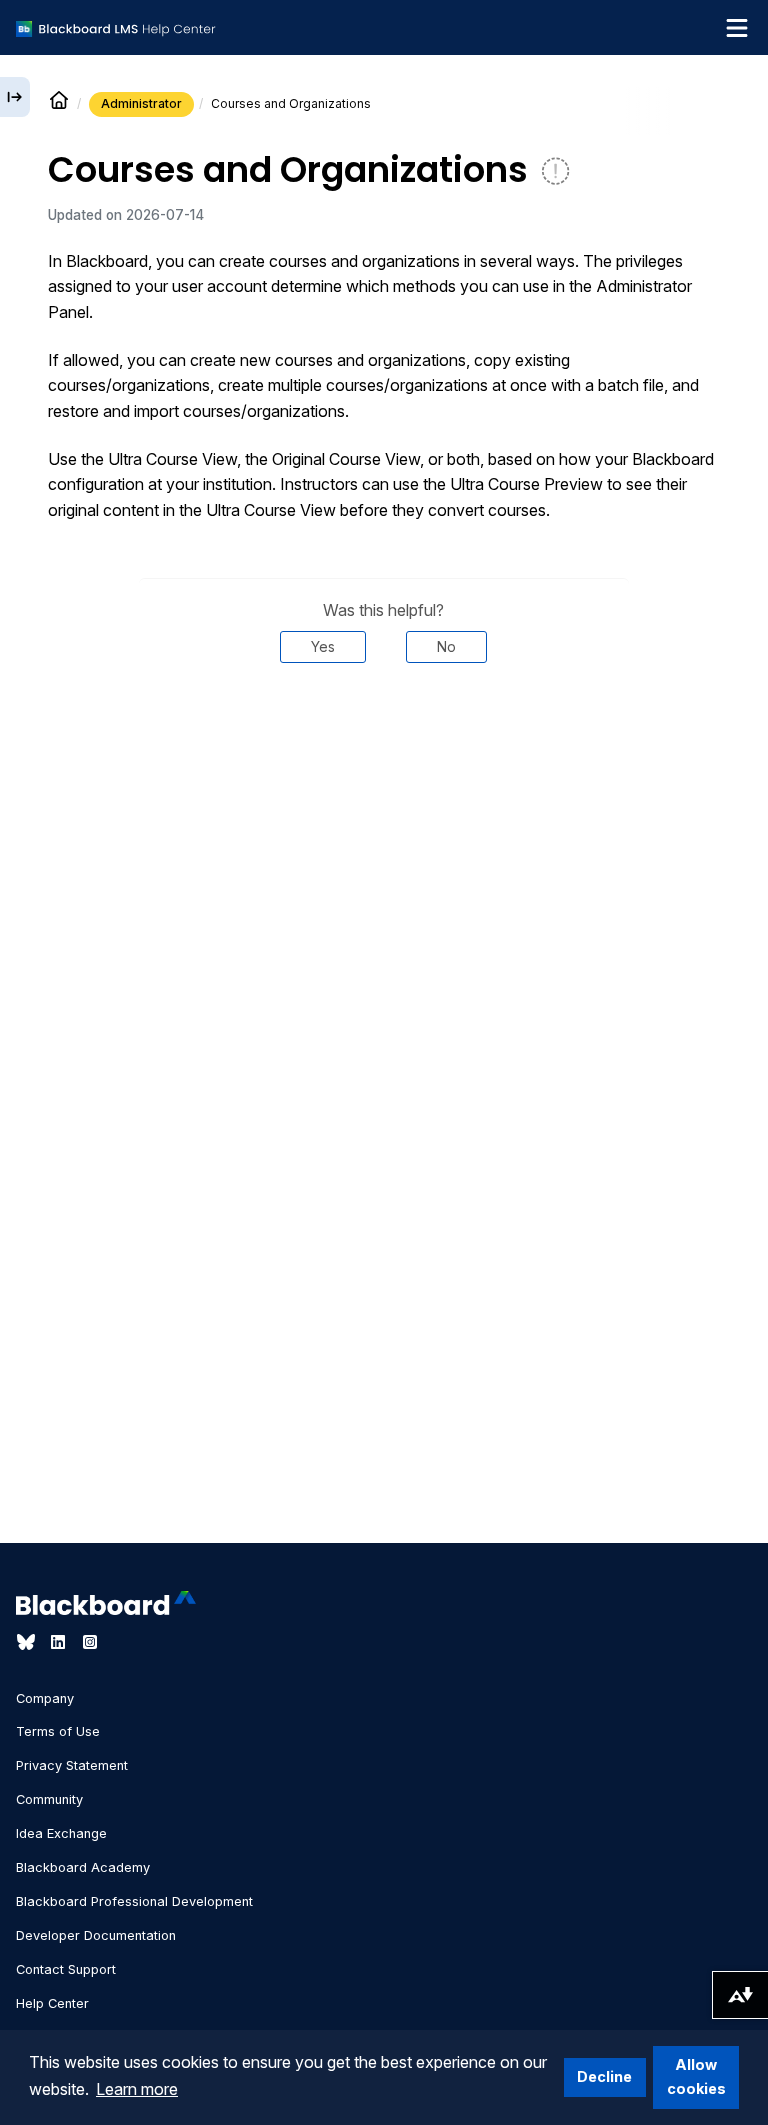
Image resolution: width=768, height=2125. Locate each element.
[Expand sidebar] (15, 97)
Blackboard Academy (83, 1867)
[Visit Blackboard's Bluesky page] (28, 1642)
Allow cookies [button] (696, 2076)
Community (49, 1799)
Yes (323, 646)
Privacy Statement (72, 1765)
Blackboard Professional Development (134, 1901)
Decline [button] (604, 2076)
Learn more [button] (137, 2089)
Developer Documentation (96, 1935)
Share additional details (384, 723)
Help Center (52, 2003)
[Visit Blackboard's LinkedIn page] (60, 1642)
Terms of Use (58, 1731)
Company (45, 1698)
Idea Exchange (61, 1833)
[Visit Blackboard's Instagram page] (90, 1642)
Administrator (141, 103)
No (446, 646)
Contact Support (66, 1969)
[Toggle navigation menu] (737, 28)
